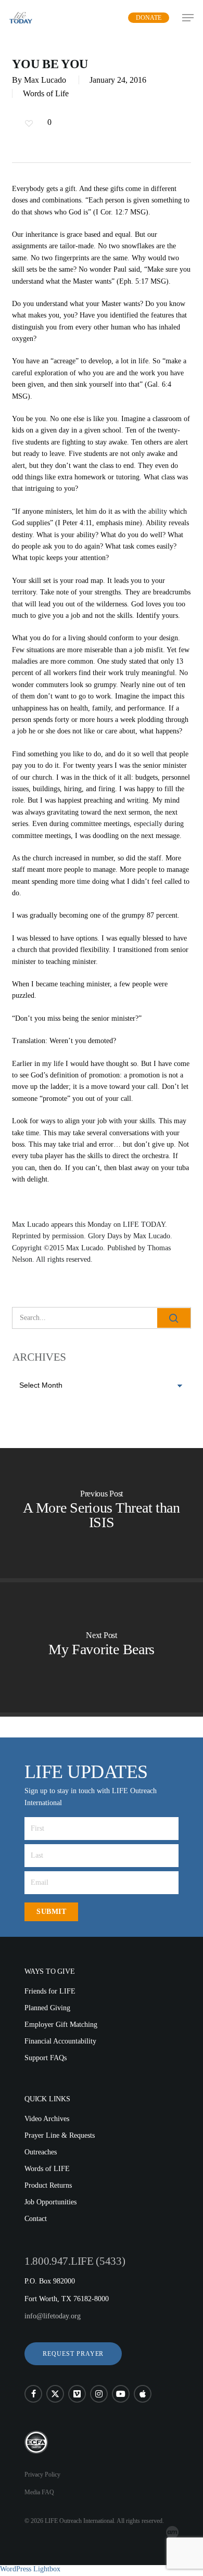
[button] (73, 2354)
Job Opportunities (50, 2202)
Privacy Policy (42, 2475)
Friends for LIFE (50, 1991)
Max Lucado (45, 80)
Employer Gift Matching (61, 2025)
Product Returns (48, 2185)
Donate (149, 18)
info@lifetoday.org (53, 2316)
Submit (51, 1912)
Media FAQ (39, 2492)
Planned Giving (47, 2008)
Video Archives (47, 2119)
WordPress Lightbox (30, 2569)
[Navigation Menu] (188, 18)
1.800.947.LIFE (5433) (75, 2261)
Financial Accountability (60, 2041)
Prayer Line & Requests (60, 2135)
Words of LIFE (47, 2169)
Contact (36, 2219)
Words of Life (46, 93)
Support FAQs (46, 2058)
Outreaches (41, 2152)
